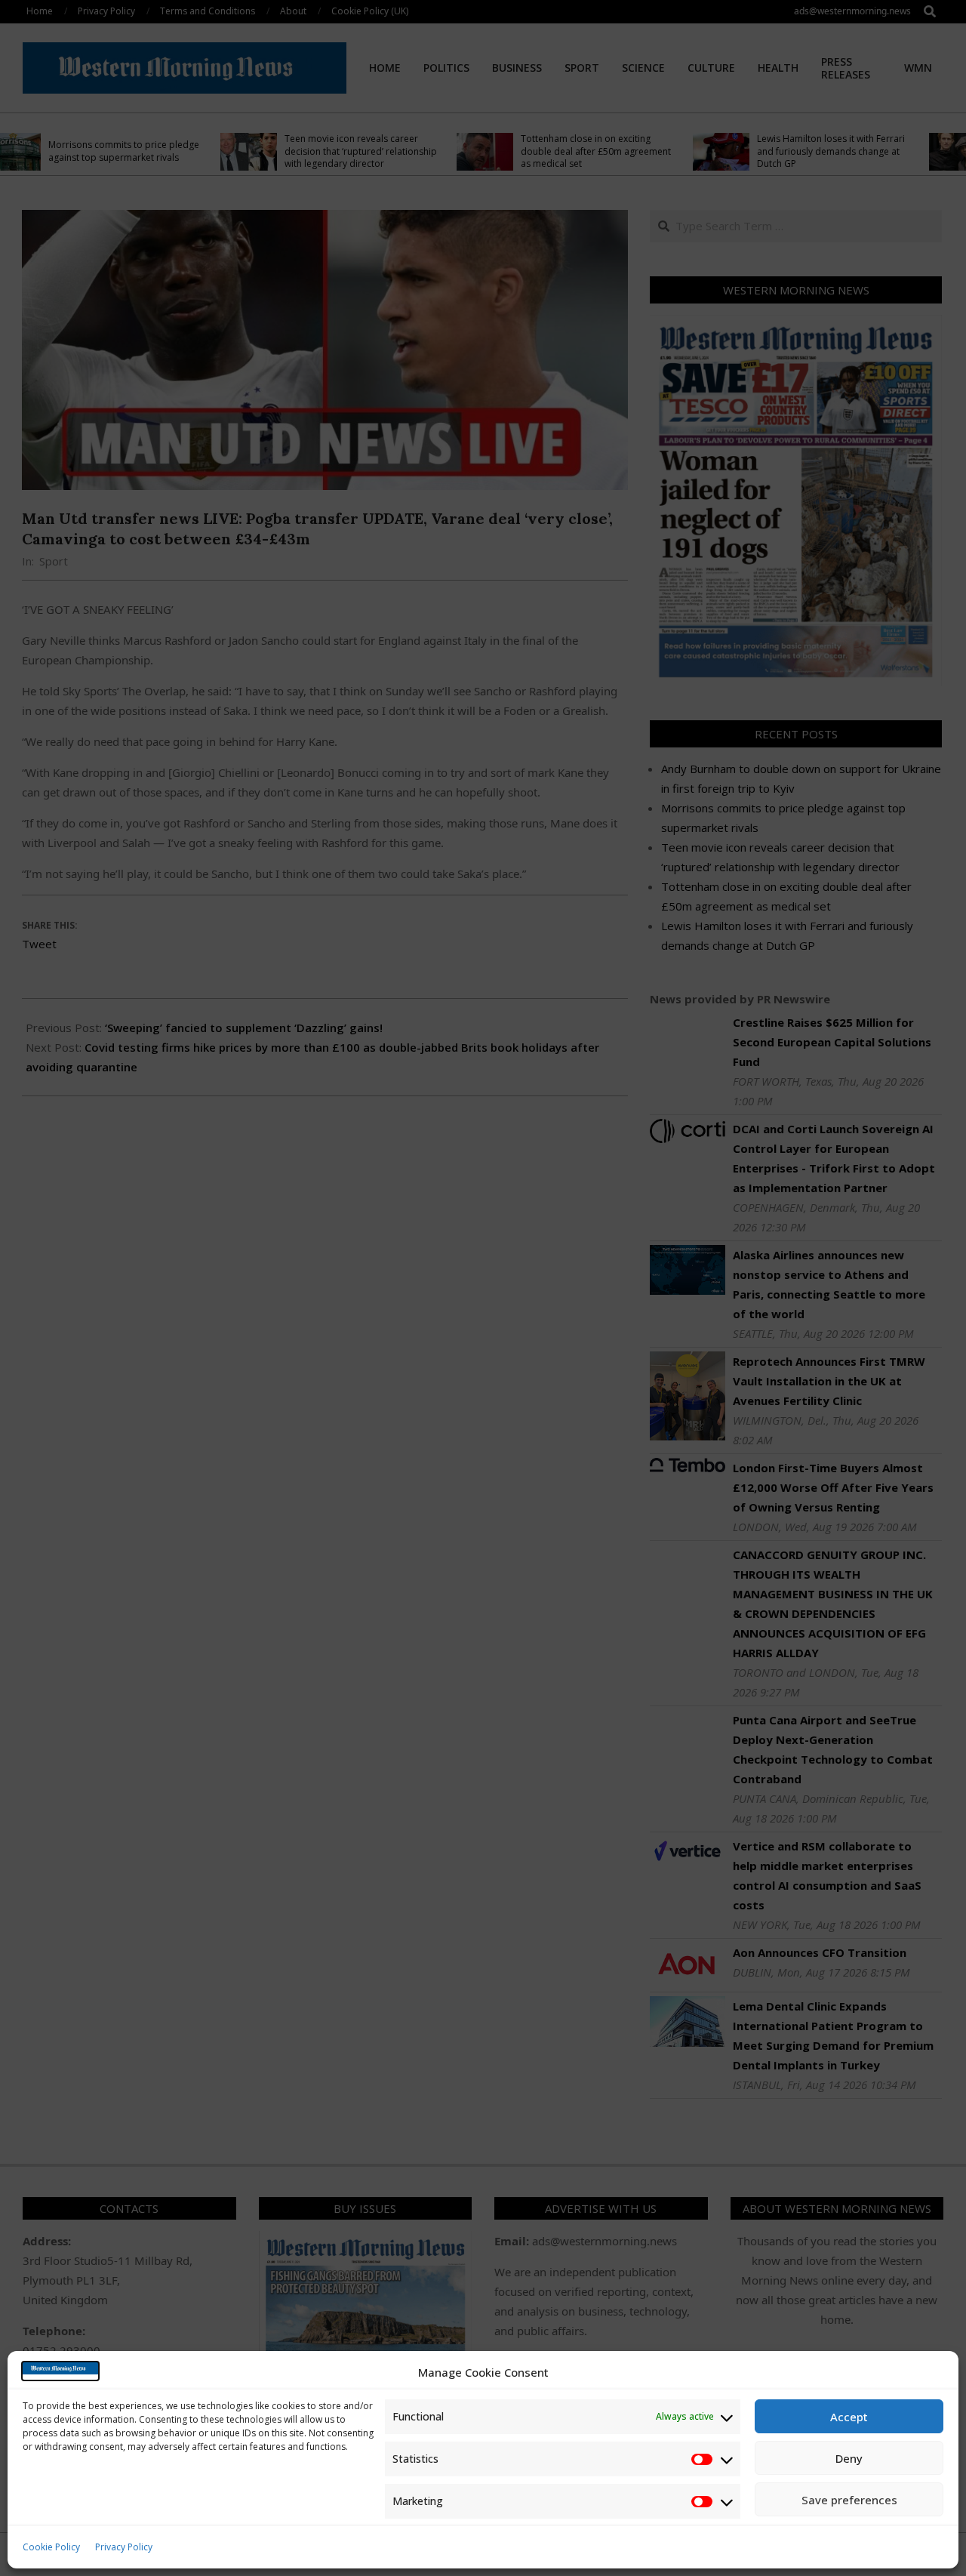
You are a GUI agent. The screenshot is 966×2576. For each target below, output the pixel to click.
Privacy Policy (124, 2547)
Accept (849, 2417)
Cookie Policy (51, 2547)
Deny (849, 2458)
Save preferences (849, 2500)
